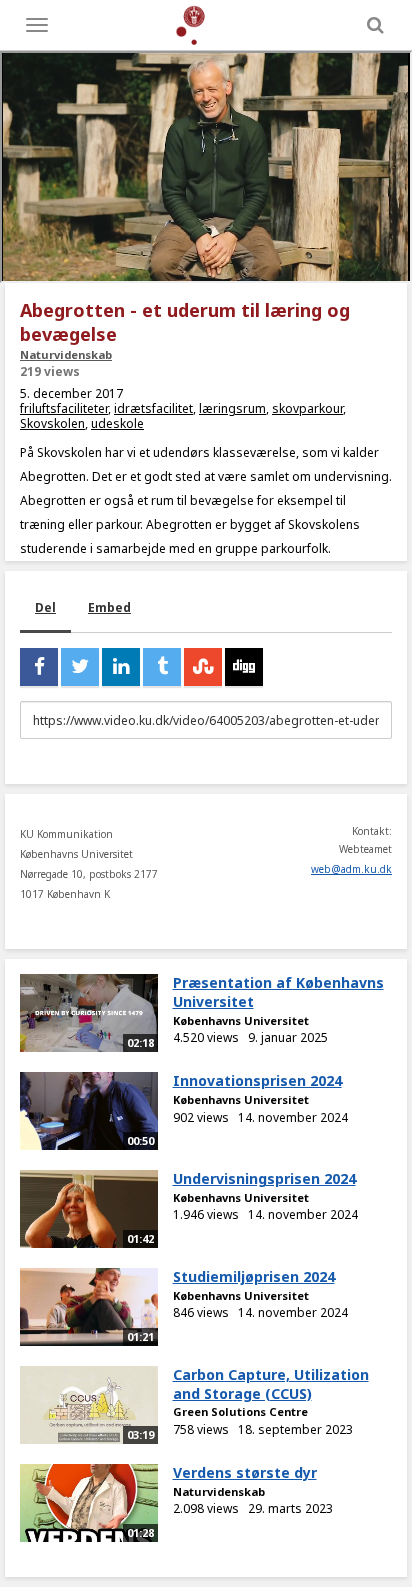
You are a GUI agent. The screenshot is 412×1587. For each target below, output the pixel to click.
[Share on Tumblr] (162, 667)
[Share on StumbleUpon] (203, 667)
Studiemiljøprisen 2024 (254, 1276)
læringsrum (232, 408)
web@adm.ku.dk (351, 869)
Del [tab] (45, 607)
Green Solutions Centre (240, 1411)
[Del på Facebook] (39, 667)
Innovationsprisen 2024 (257, 1080)
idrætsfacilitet (153, 408)
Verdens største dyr (245, 1472)
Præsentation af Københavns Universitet (278, 992)
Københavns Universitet (241, 1020)
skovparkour (307, 408)
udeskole (117, 423)
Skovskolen (52, 423)
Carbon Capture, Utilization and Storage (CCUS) (271, 1384)
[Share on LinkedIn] (121, 667)
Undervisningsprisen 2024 (264, 1178)
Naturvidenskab (66, 354)
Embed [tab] (109, 607)
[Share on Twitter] (80, 667)
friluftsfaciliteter (64, 408)
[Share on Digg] (244, 667)
